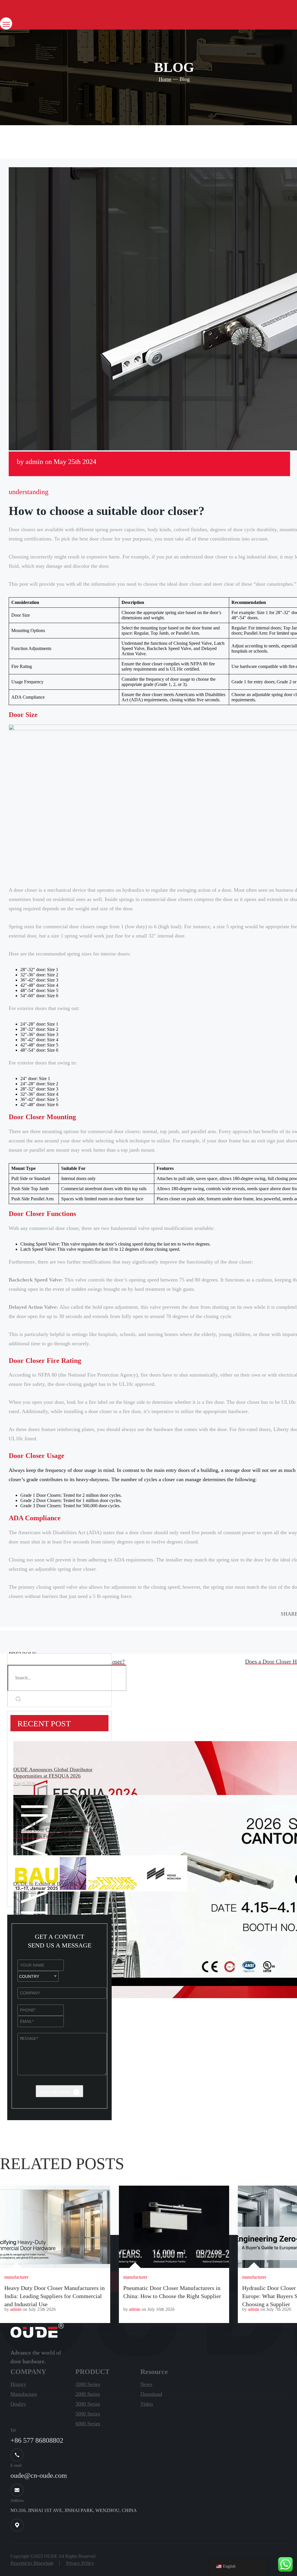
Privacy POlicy (80, 2563)
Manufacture (24, 2394)
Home (165, 79)
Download (151, 2394)
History (18, 2384)
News (146, 2384)
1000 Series (88, 2384)
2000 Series (88, 2394)
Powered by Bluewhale (32, 2563)
